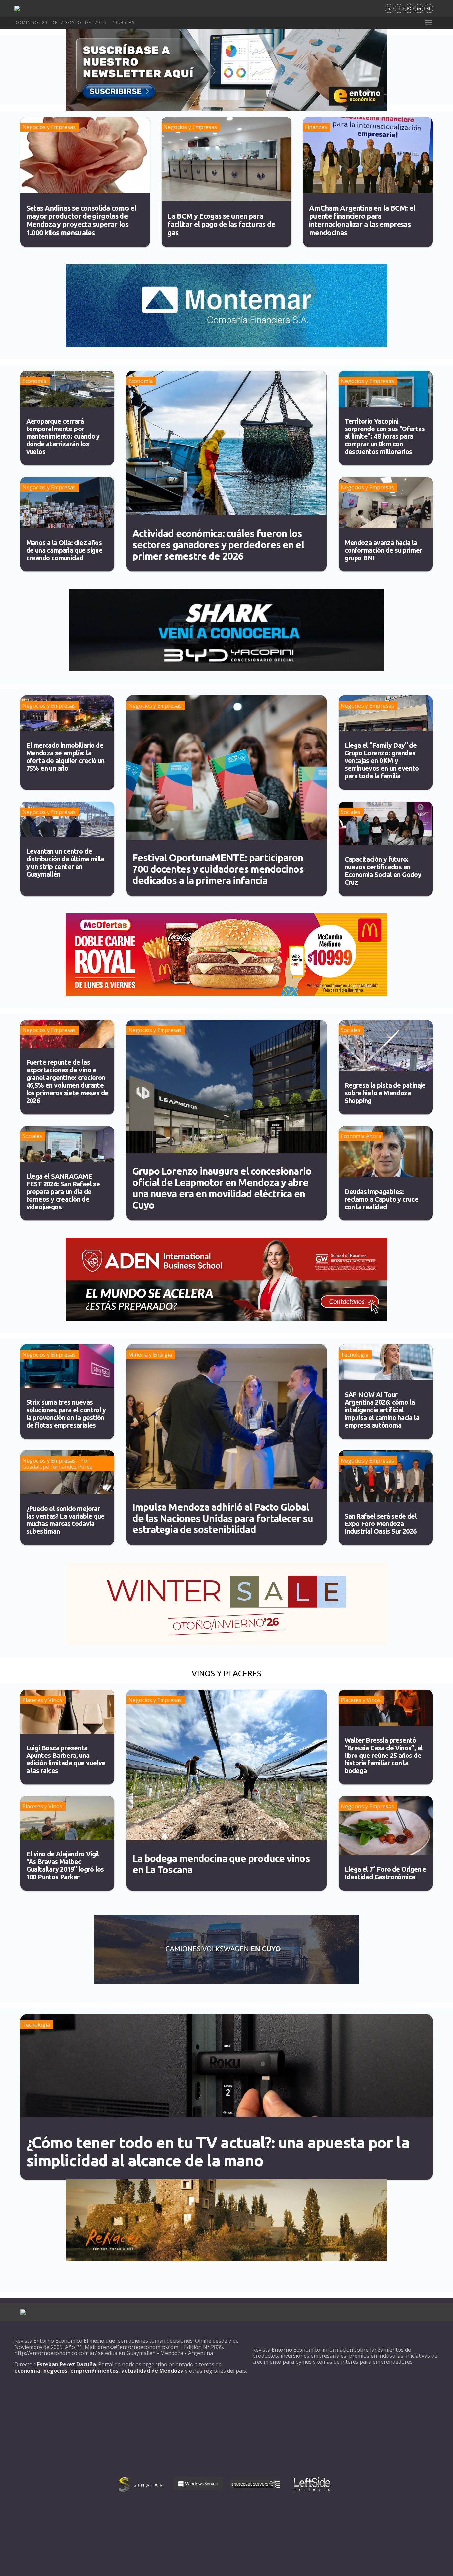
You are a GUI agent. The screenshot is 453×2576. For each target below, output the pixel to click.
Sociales (351, 812)
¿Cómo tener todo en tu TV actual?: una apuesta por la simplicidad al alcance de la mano (218, 2151)
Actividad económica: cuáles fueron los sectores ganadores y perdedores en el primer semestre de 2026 (218, 545)
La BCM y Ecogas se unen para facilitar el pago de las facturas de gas (221, 224)
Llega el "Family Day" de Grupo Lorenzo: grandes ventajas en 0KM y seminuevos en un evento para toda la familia (382, 761)
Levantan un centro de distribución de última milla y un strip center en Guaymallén (65, 863)
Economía (34, 381)
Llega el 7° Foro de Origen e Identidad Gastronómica (386, 1873)
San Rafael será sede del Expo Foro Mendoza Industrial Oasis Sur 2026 (381, 1524)
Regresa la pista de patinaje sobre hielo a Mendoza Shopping (385, 1093)
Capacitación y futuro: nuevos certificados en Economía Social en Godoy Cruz (383, 871)
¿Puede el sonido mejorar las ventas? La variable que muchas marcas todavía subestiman (65, 1520)
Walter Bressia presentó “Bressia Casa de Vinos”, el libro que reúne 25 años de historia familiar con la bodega (384, 1755)
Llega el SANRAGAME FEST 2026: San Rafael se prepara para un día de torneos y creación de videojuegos (63, 1191)
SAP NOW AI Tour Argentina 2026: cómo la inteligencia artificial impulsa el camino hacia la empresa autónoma (382, 1410)
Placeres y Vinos (42, 1700)
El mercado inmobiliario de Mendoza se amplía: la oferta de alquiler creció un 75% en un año (65, 757)
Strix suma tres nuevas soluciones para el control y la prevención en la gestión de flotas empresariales (66, 1414)
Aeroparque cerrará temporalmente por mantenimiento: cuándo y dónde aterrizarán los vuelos (63, 436)
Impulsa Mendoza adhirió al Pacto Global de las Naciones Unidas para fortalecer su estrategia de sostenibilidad (223, 1518)
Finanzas (316, 127)
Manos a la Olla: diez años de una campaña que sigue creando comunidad (65, 550)
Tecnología (355, 1355)
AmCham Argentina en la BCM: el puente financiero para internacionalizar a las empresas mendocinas (362, 220)
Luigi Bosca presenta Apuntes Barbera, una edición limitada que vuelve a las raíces (66, 1759)
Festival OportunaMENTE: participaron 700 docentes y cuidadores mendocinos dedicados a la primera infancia (218, 869)
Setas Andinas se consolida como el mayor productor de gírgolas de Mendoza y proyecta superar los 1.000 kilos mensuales (81, 220)
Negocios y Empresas (49, 127)
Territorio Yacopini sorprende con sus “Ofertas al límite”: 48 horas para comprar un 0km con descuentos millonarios (385, 436)
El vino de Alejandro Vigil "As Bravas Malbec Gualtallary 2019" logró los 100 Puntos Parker (65, 1865)
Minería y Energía (150, 1355)
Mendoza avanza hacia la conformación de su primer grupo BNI (383, 550)
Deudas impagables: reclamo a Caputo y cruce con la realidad (382, 1199)
